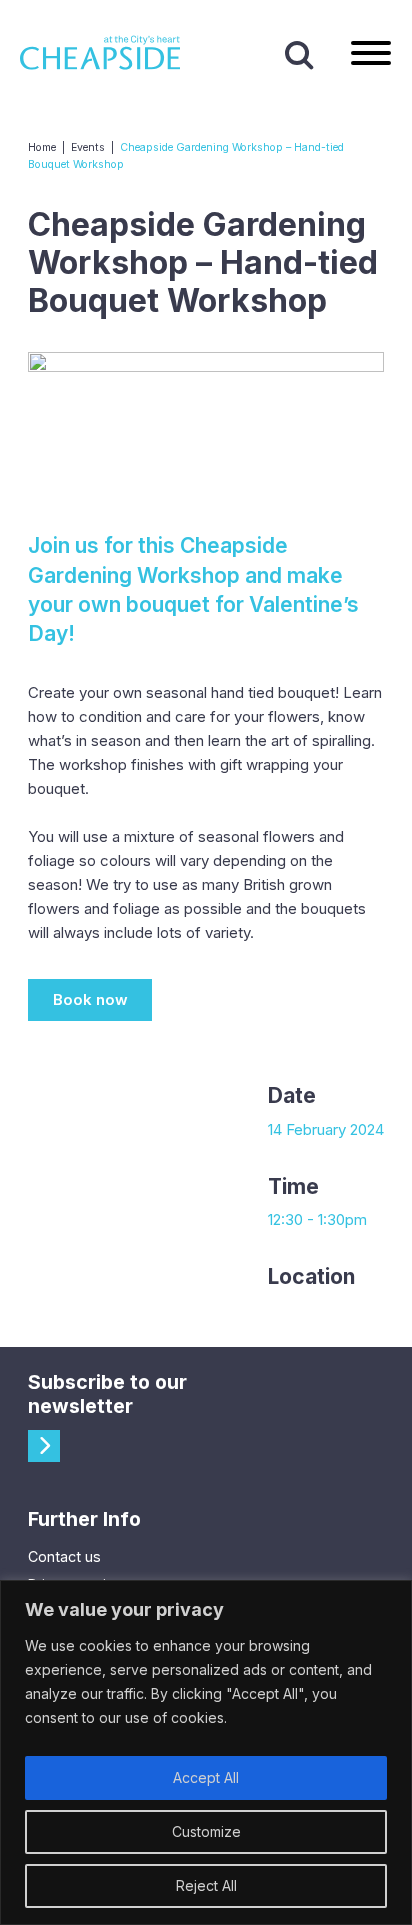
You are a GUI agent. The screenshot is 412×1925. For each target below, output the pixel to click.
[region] (206, 1752)
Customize (206, 1831)
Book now (90, 999)
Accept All (206, 1777)
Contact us (64, 1556)
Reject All (206, 1885)
